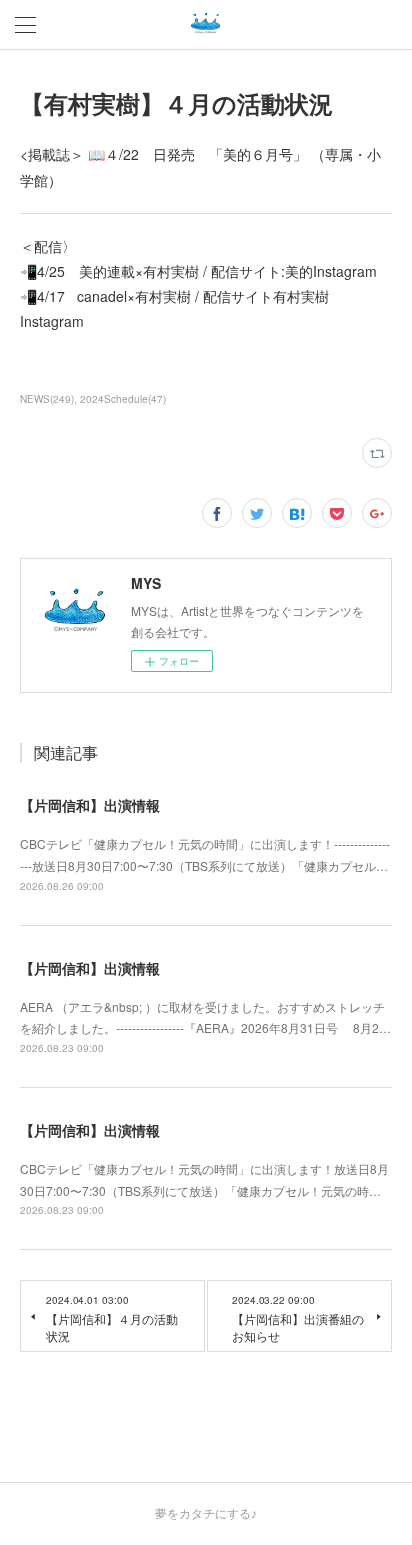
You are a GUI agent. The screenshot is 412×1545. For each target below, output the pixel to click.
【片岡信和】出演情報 (90, 805)
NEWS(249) (47, 399)
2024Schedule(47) (123, 399)
